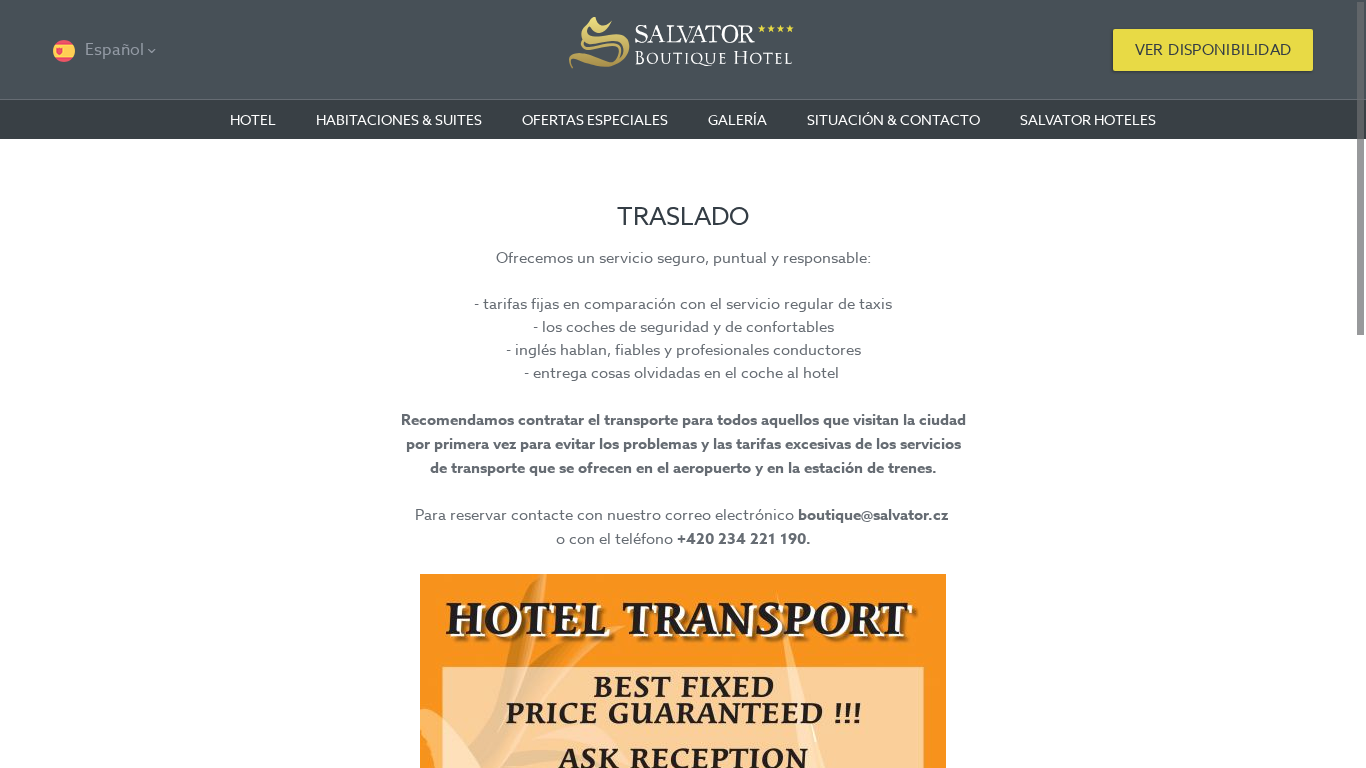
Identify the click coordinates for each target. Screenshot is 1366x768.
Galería (737, 119)
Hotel (253, 119)
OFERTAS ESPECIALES (595, 119)
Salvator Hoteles (1088, 119)
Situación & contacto (893, 119)
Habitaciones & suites (399, 119)
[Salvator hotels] (683, 50)
